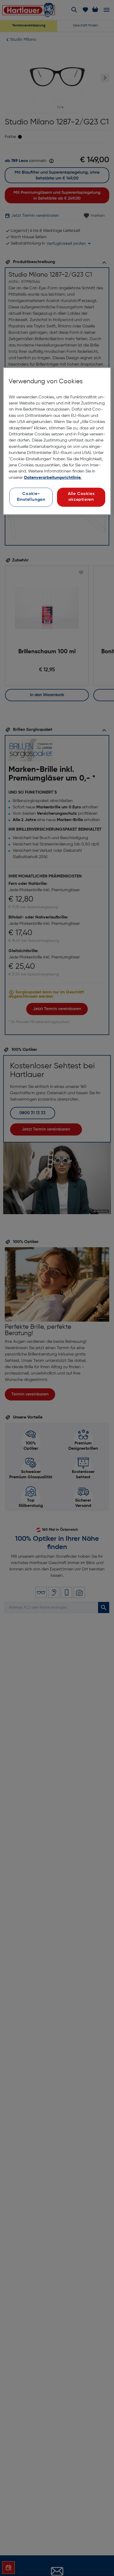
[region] (57, 441)
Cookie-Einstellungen (31, 497)
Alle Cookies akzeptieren (81, 497)
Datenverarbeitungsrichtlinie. (53, 478)
